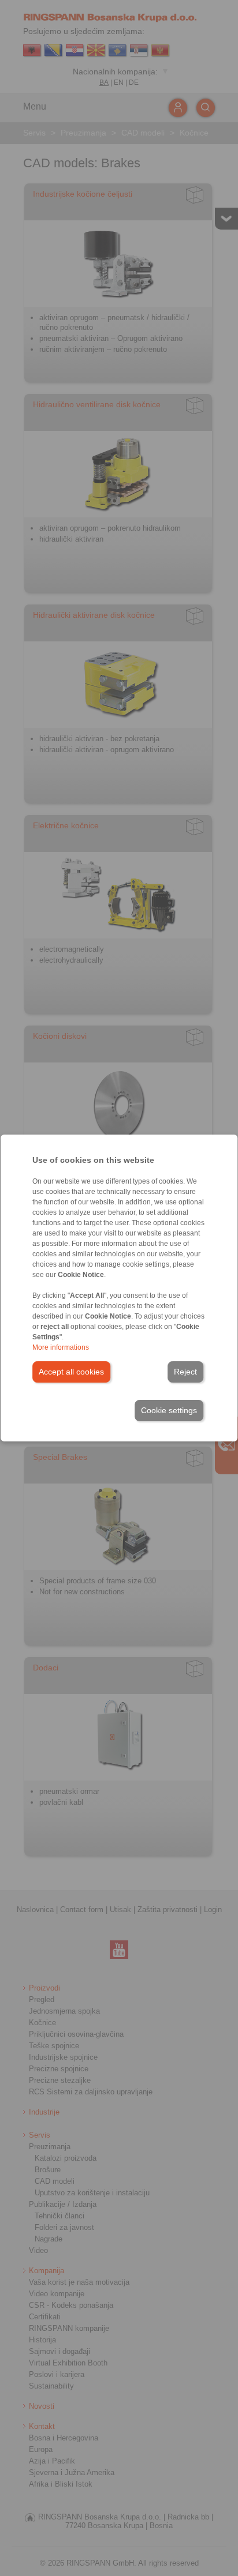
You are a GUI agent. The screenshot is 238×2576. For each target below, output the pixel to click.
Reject (185, 1372)
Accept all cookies (71, 1372)
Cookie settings (169, 1410)
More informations (61, 1347)
